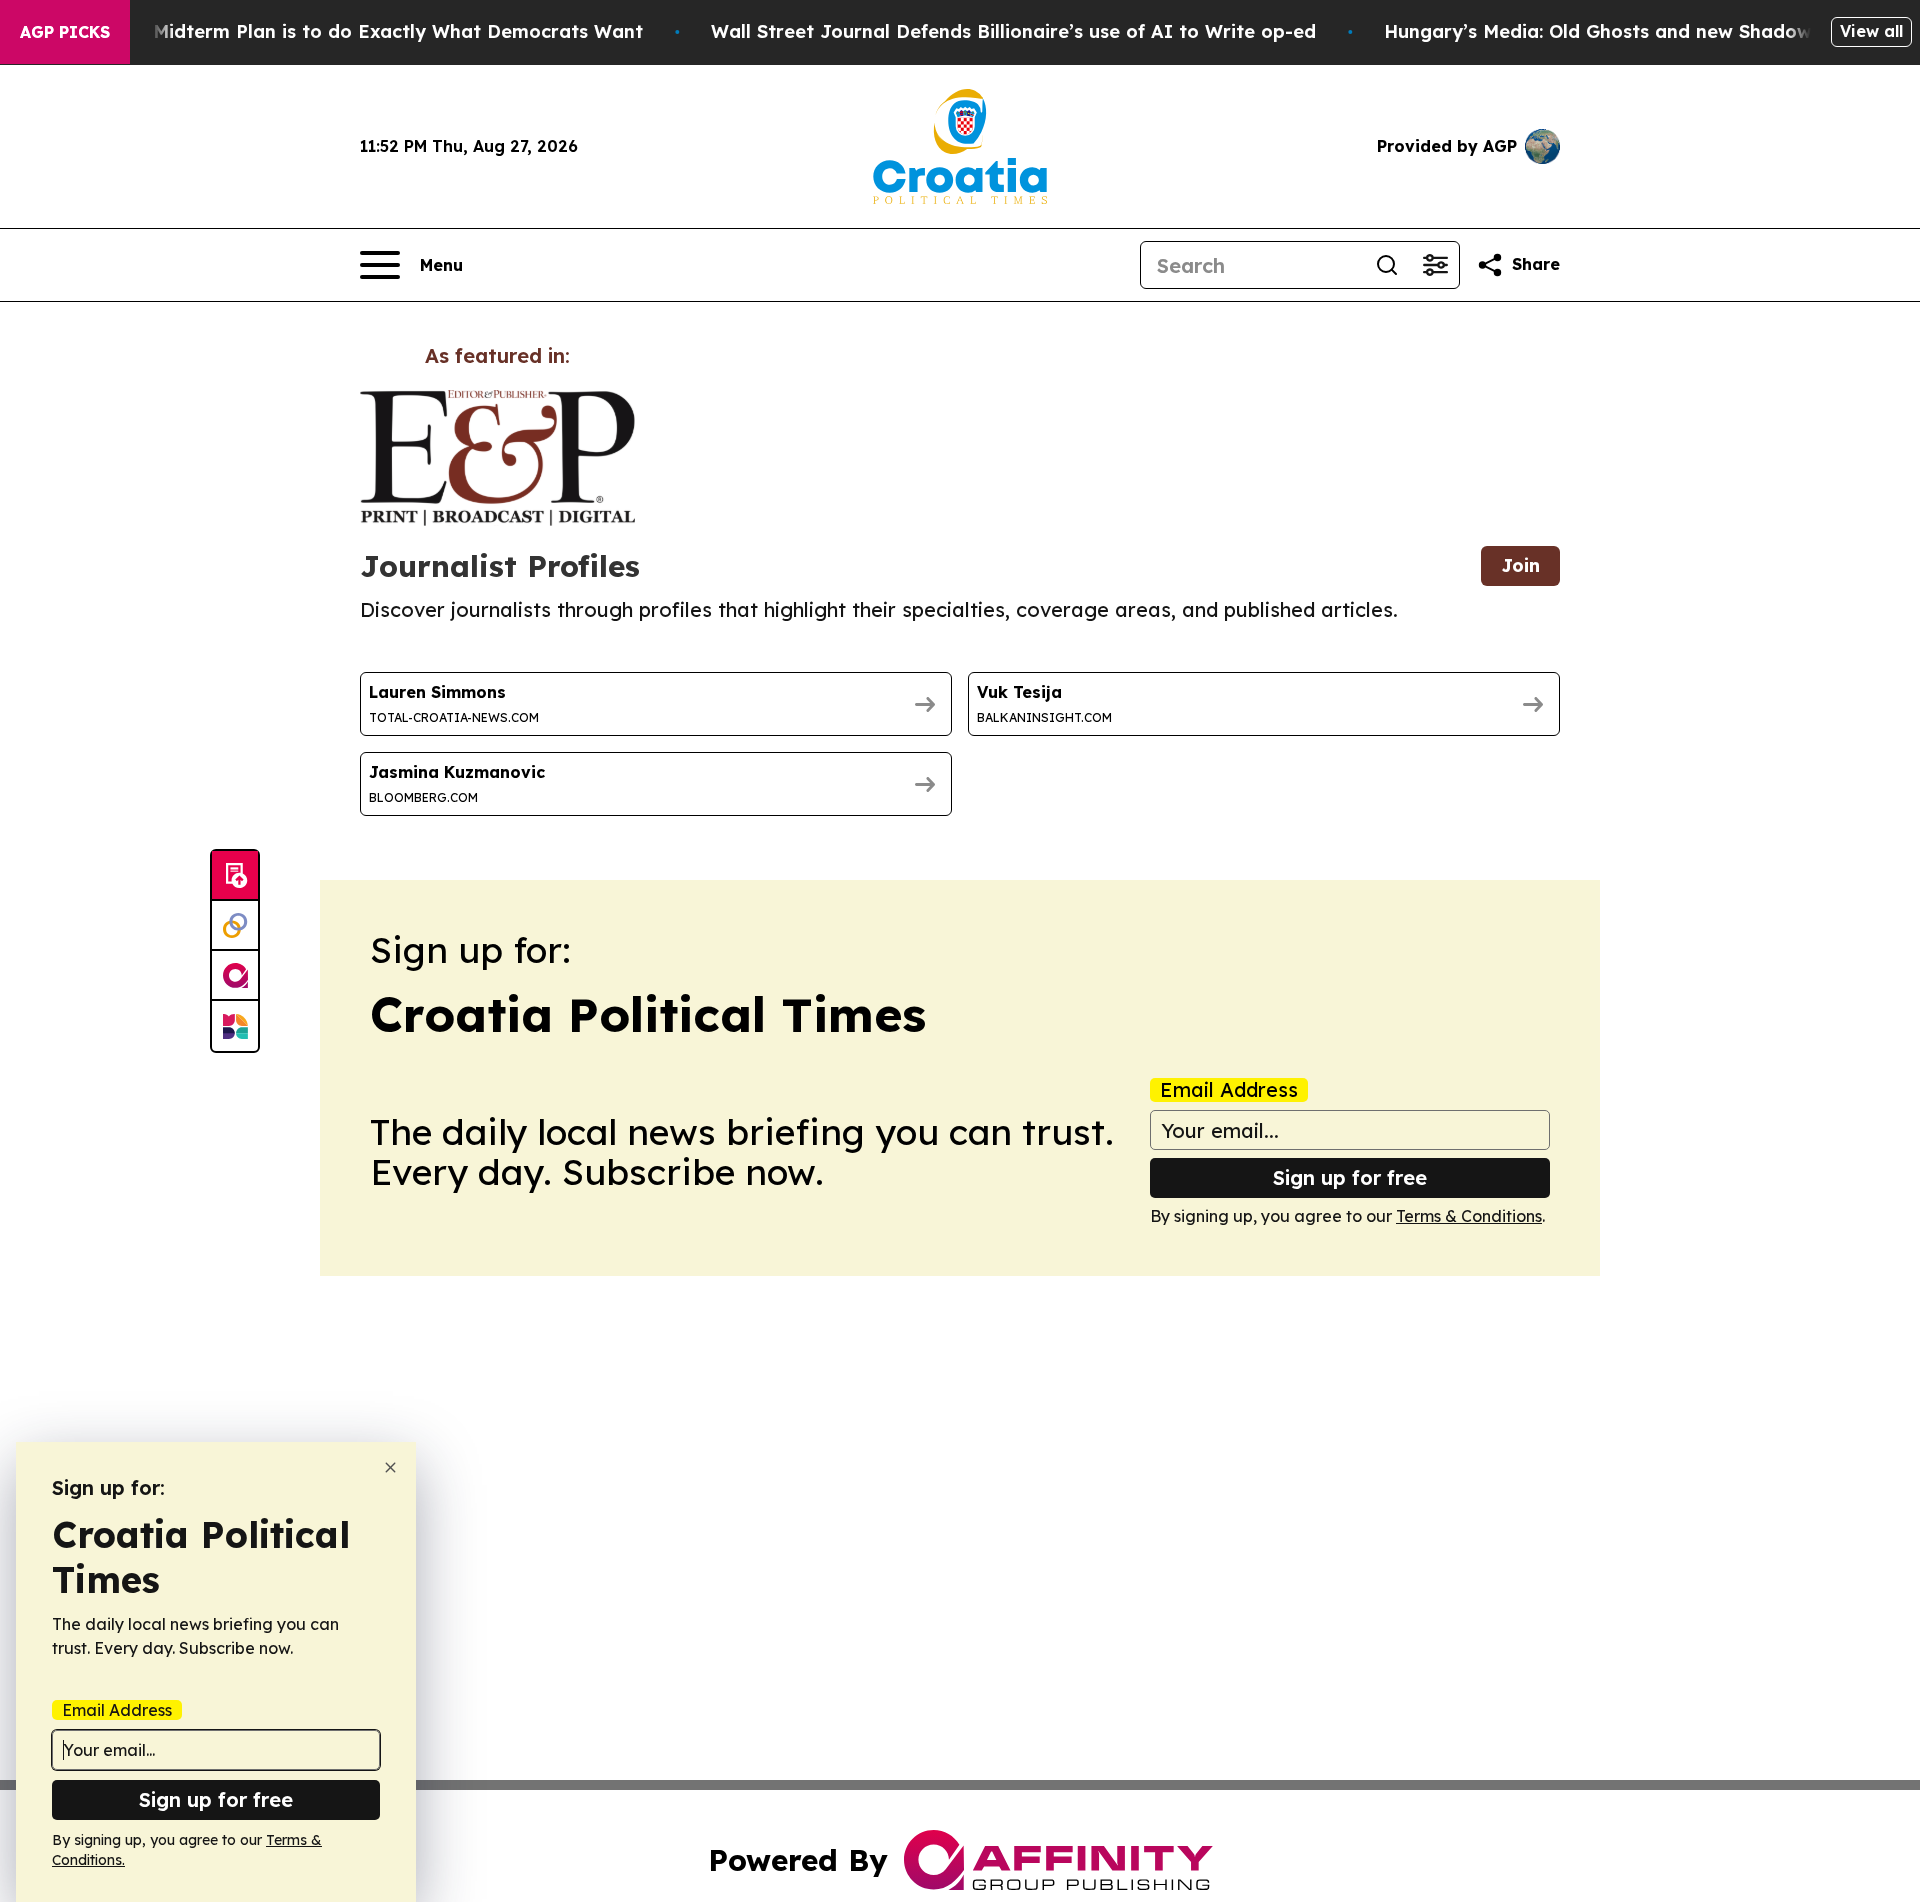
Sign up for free (1350, 1177)
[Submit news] (235, 876)
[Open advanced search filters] (1435, 265)
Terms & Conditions (1469, 1216)
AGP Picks (65, 32)
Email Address (1229, 1090)
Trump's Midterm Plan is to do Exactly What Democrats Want (359, 31)
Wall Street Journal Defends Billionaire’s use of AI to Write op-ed (1013, 31)
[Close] (390, 1467)
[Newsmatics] (235, 1026)
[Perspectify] (235, 926)
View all (1871, 31)
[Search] (1387, 265)
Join (1520, 565)
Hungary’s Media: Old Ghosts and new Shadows (1602, 31)
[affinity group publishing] (235, 976)
